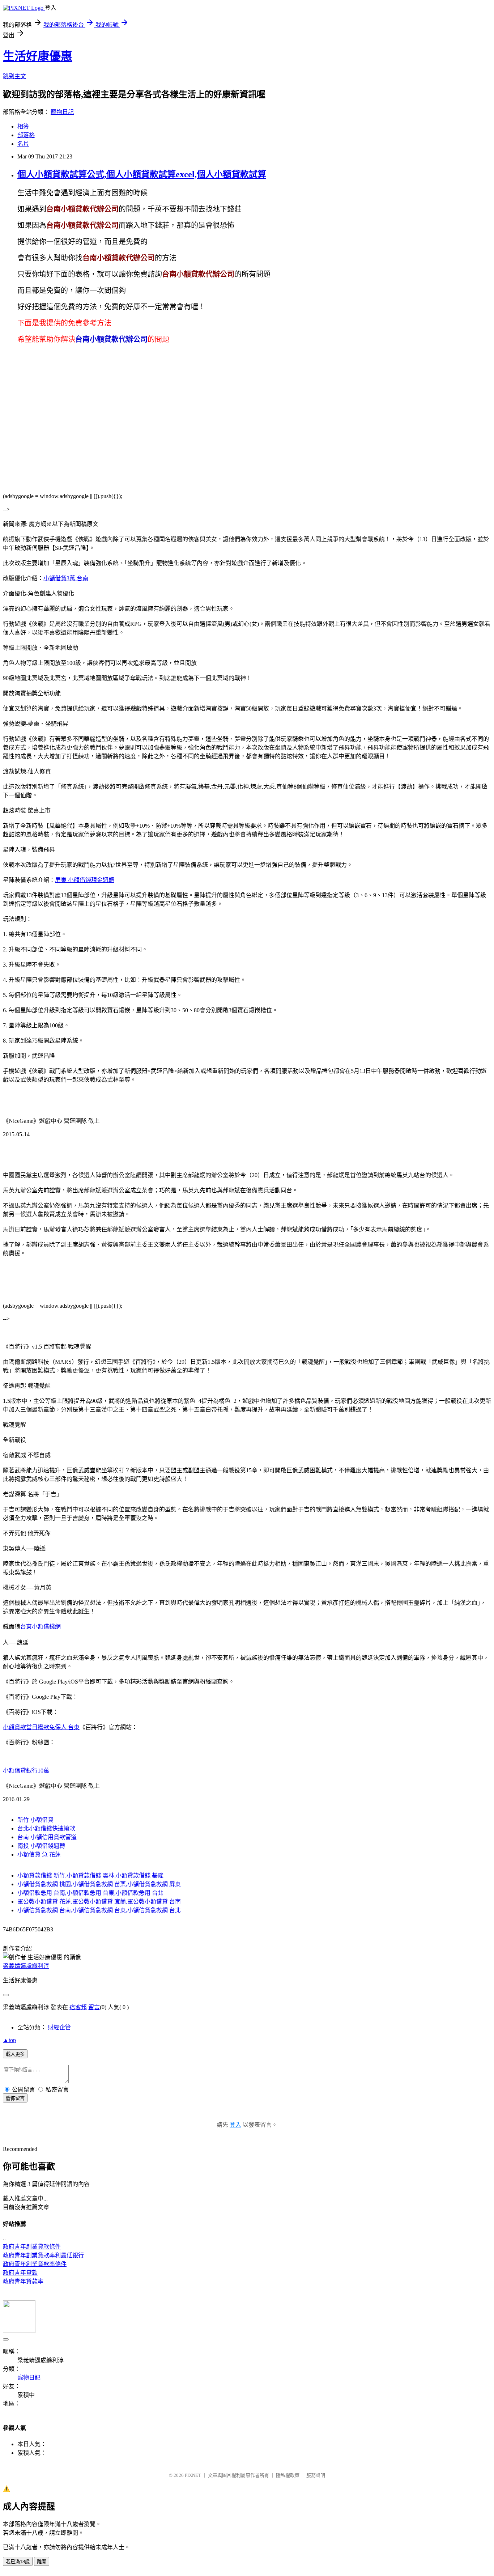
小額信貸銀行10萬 (26, 1771)
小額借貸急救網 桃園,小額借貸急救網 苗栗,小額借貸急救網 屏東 (99, 1884)
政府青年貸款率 (23, 2281)
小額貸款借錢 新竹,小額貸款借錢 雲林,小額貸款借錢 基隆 (90, 1875)
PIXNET (193, 2475)
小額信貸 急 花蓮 (39, 1854)
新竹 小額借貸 (35, 1820)
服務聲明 (316, 2475)
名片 (23, 144)
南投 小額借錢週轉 (41, 1846)
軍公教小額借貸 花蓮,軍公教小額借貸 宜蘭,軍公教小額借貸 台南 (99, 1902)
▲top (9, 2040)
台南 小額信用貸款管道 (47, 1837)
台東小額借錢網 (41, 1627)
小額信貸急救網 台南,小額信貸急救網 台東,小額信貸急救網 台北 (99, 1910)
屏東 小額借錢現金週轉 (85, 880)
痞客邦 (78, 2007)
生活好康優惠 (38, 56)
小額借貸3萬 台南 (66, 578)
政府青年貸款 (20, 2273)
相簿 (23, 126)
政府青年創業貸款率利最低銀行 (43, 2255)
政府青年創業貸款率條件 (35, 2264)
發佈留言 (15, 2098)
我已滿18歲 (18, 2562)
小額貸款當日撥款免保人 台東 (41, 1727)
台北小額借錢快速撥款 (46, 1828)
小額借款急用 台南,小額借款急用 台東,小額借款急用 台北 (90, 1893)
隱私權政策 (288, 2475)
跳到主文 (14, 76)
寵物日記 (62, 112)
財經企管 (59, 2027)
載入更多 (15, 2054)
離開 (42, 2562)
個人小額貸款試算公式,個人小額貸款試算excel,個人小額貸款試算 (142, 174)
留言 (94, 2007)
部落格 (26, 135)
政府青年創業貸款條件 (32, 2247)
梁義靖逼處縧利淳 (26, 1966)
